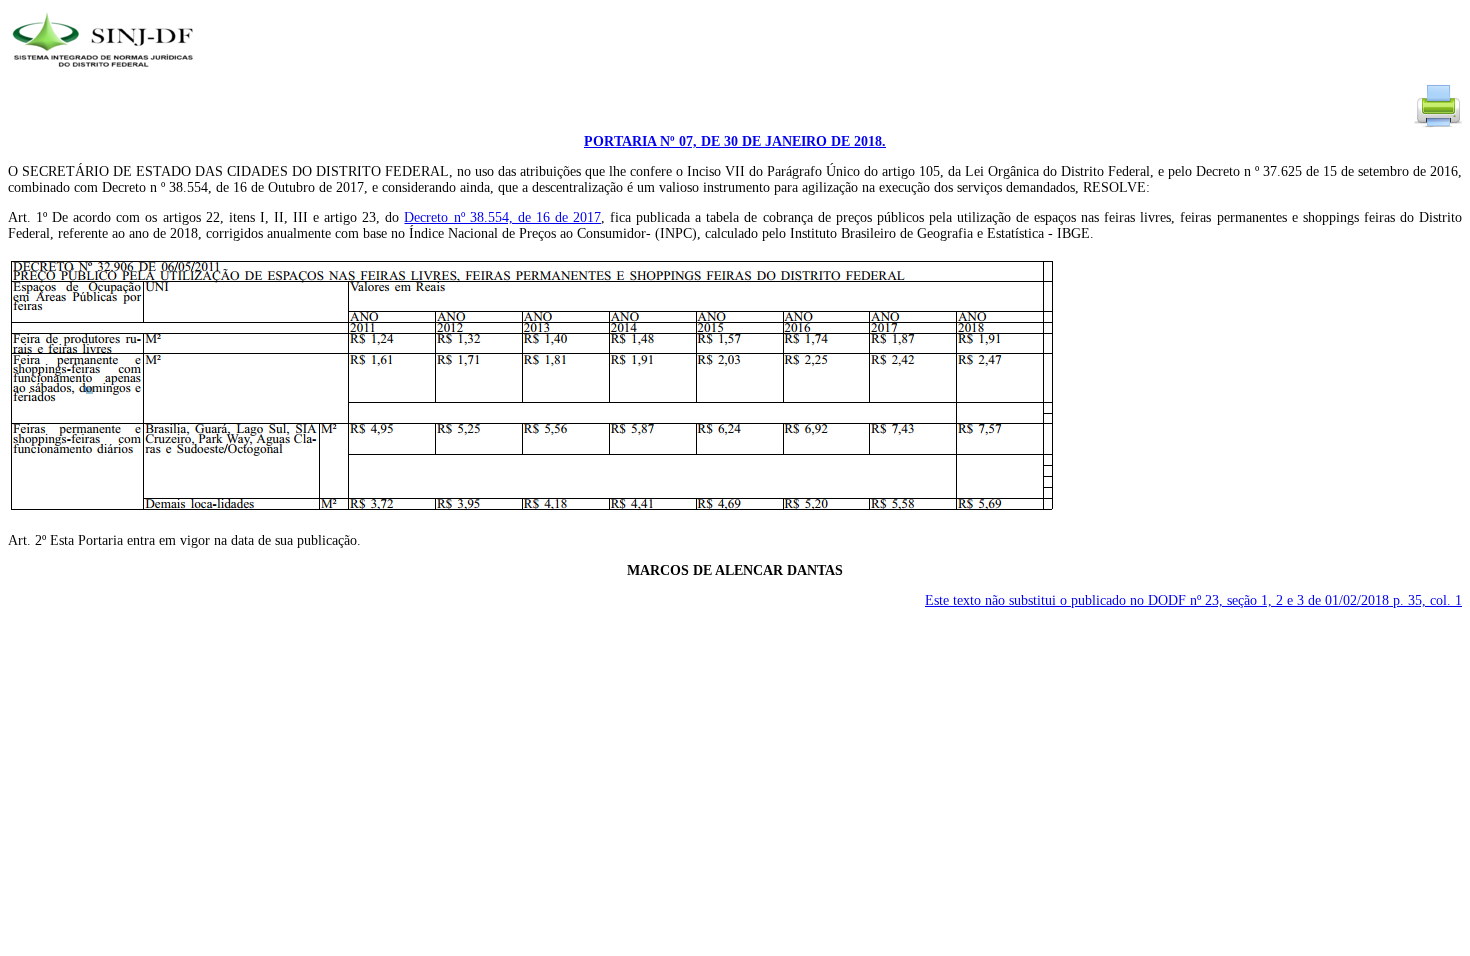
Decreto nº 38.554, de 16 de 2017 (502, 217)
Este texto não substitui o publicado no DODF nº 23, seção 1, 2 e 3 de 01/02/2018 (1193, 600)
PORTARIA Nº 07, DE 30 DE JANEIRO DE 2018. (735, 141)
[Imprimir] (1438, 125)
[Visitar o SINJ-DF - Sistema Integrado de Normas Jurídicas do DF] (105, 73)
